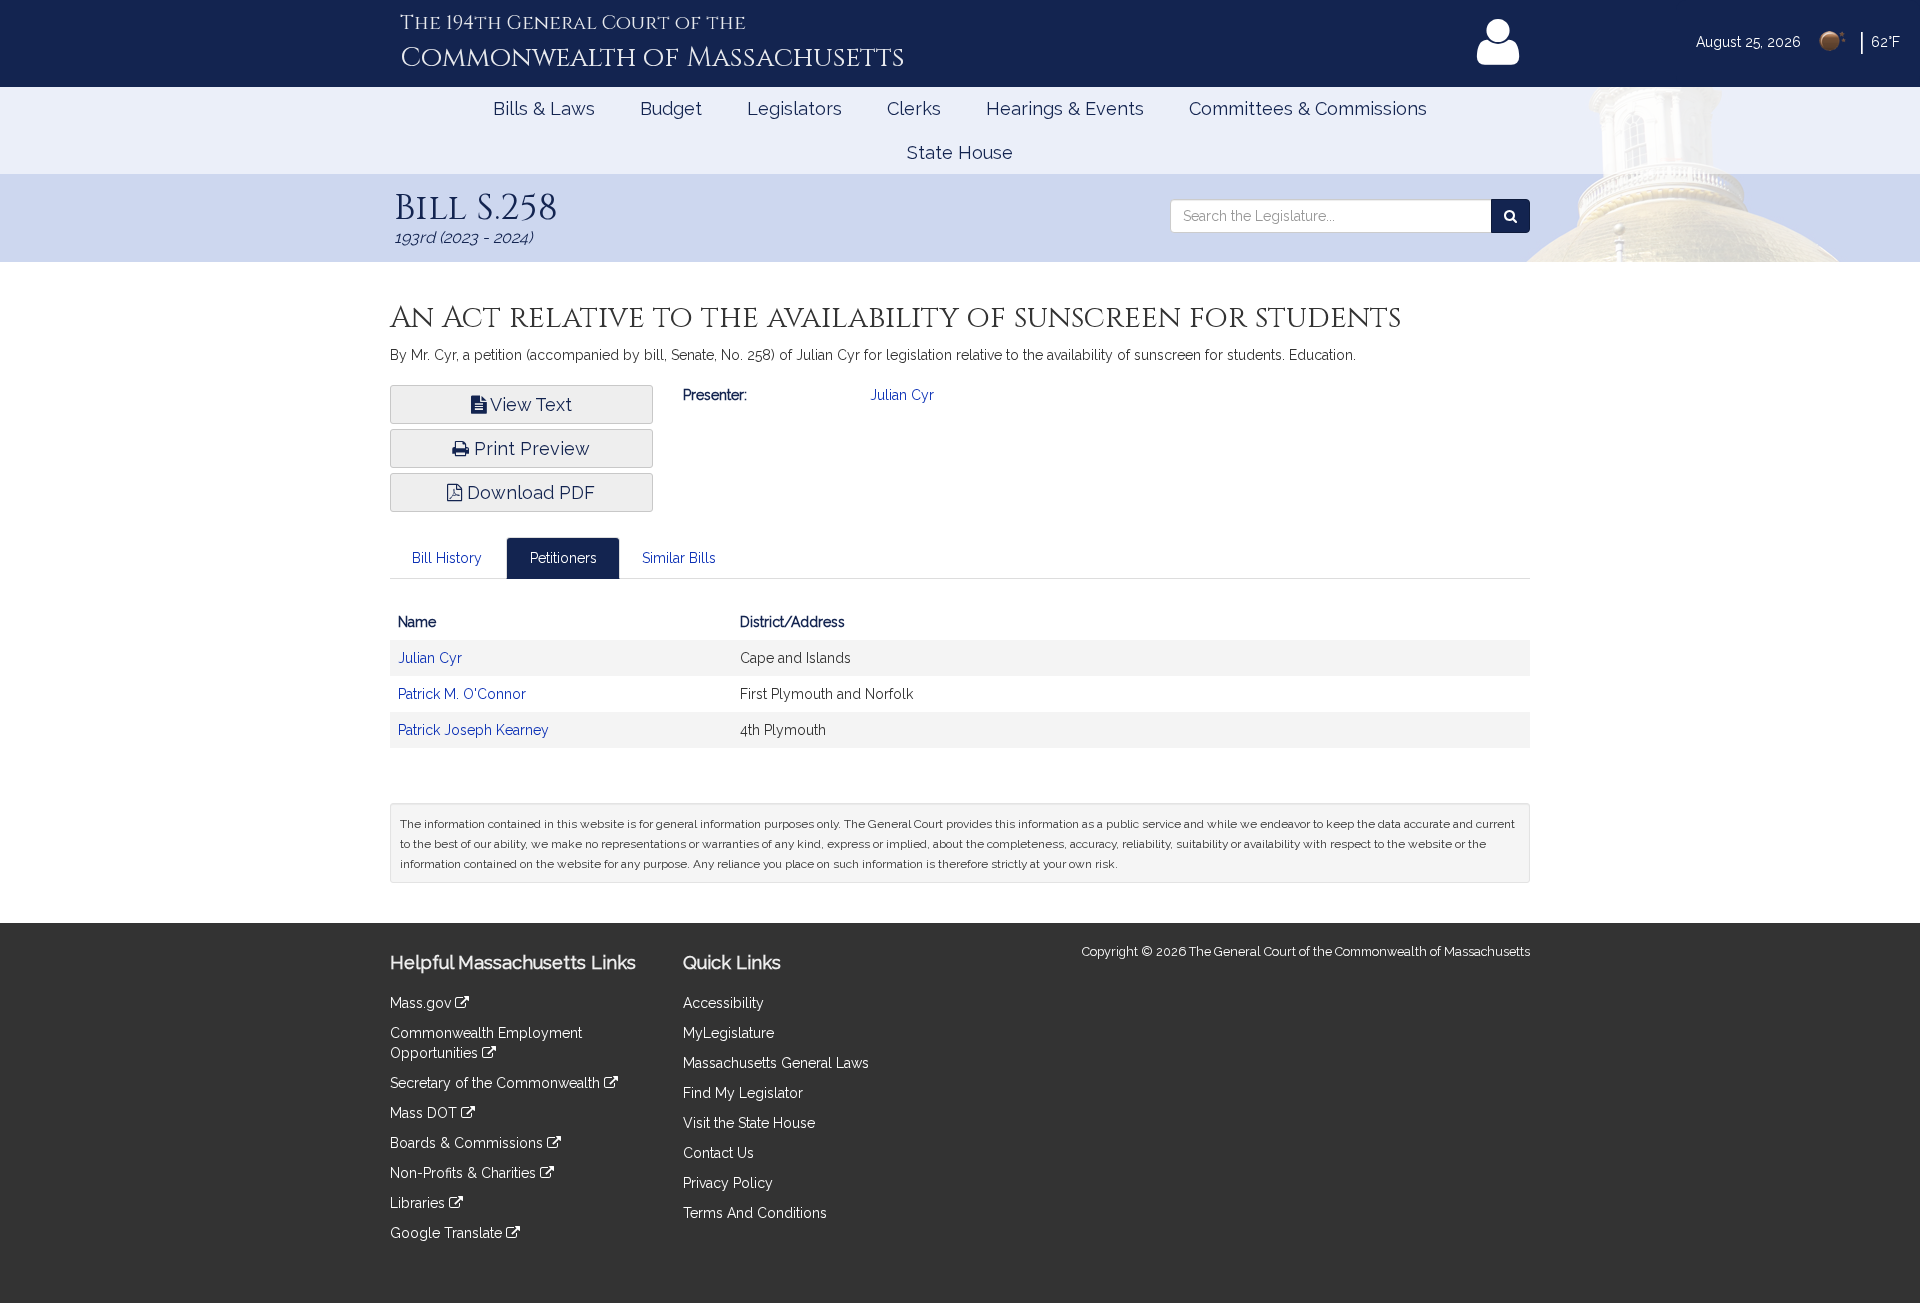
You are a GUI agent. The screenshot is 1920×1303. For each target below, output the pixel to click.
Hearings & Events (1065, 108)
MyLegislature (728, 1033)
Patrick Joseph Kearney (473, 730)
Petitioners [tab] (563, 558)
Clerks (914, 108)
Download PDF (528, 492)
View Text (529, 404)
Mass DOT (425, 1113)
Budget (671, 108)
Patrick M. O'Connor (462, 694)
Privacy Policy (728, 1183)
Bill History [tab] (447, 558)
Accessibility (723, 1003)
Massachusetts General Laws (776, 1063)
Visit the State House (749, 1123)
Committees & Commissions (1308, 108)
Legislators (794, 108)
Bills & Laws (544, 108)
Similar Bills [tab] (679, 558)
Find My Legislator (743, 1093)
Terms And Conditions (755, 1213)
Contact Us (718, 1153)
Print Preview (529, 448)
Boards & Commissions (468, 1143)
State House (960, 152)
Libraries (419, 1203)
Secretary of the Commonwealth (497, 1083)
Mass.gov (422, 1003)
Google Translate (448, 1233)
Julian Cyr (902, 395)
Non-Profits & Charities (465, 1173)
